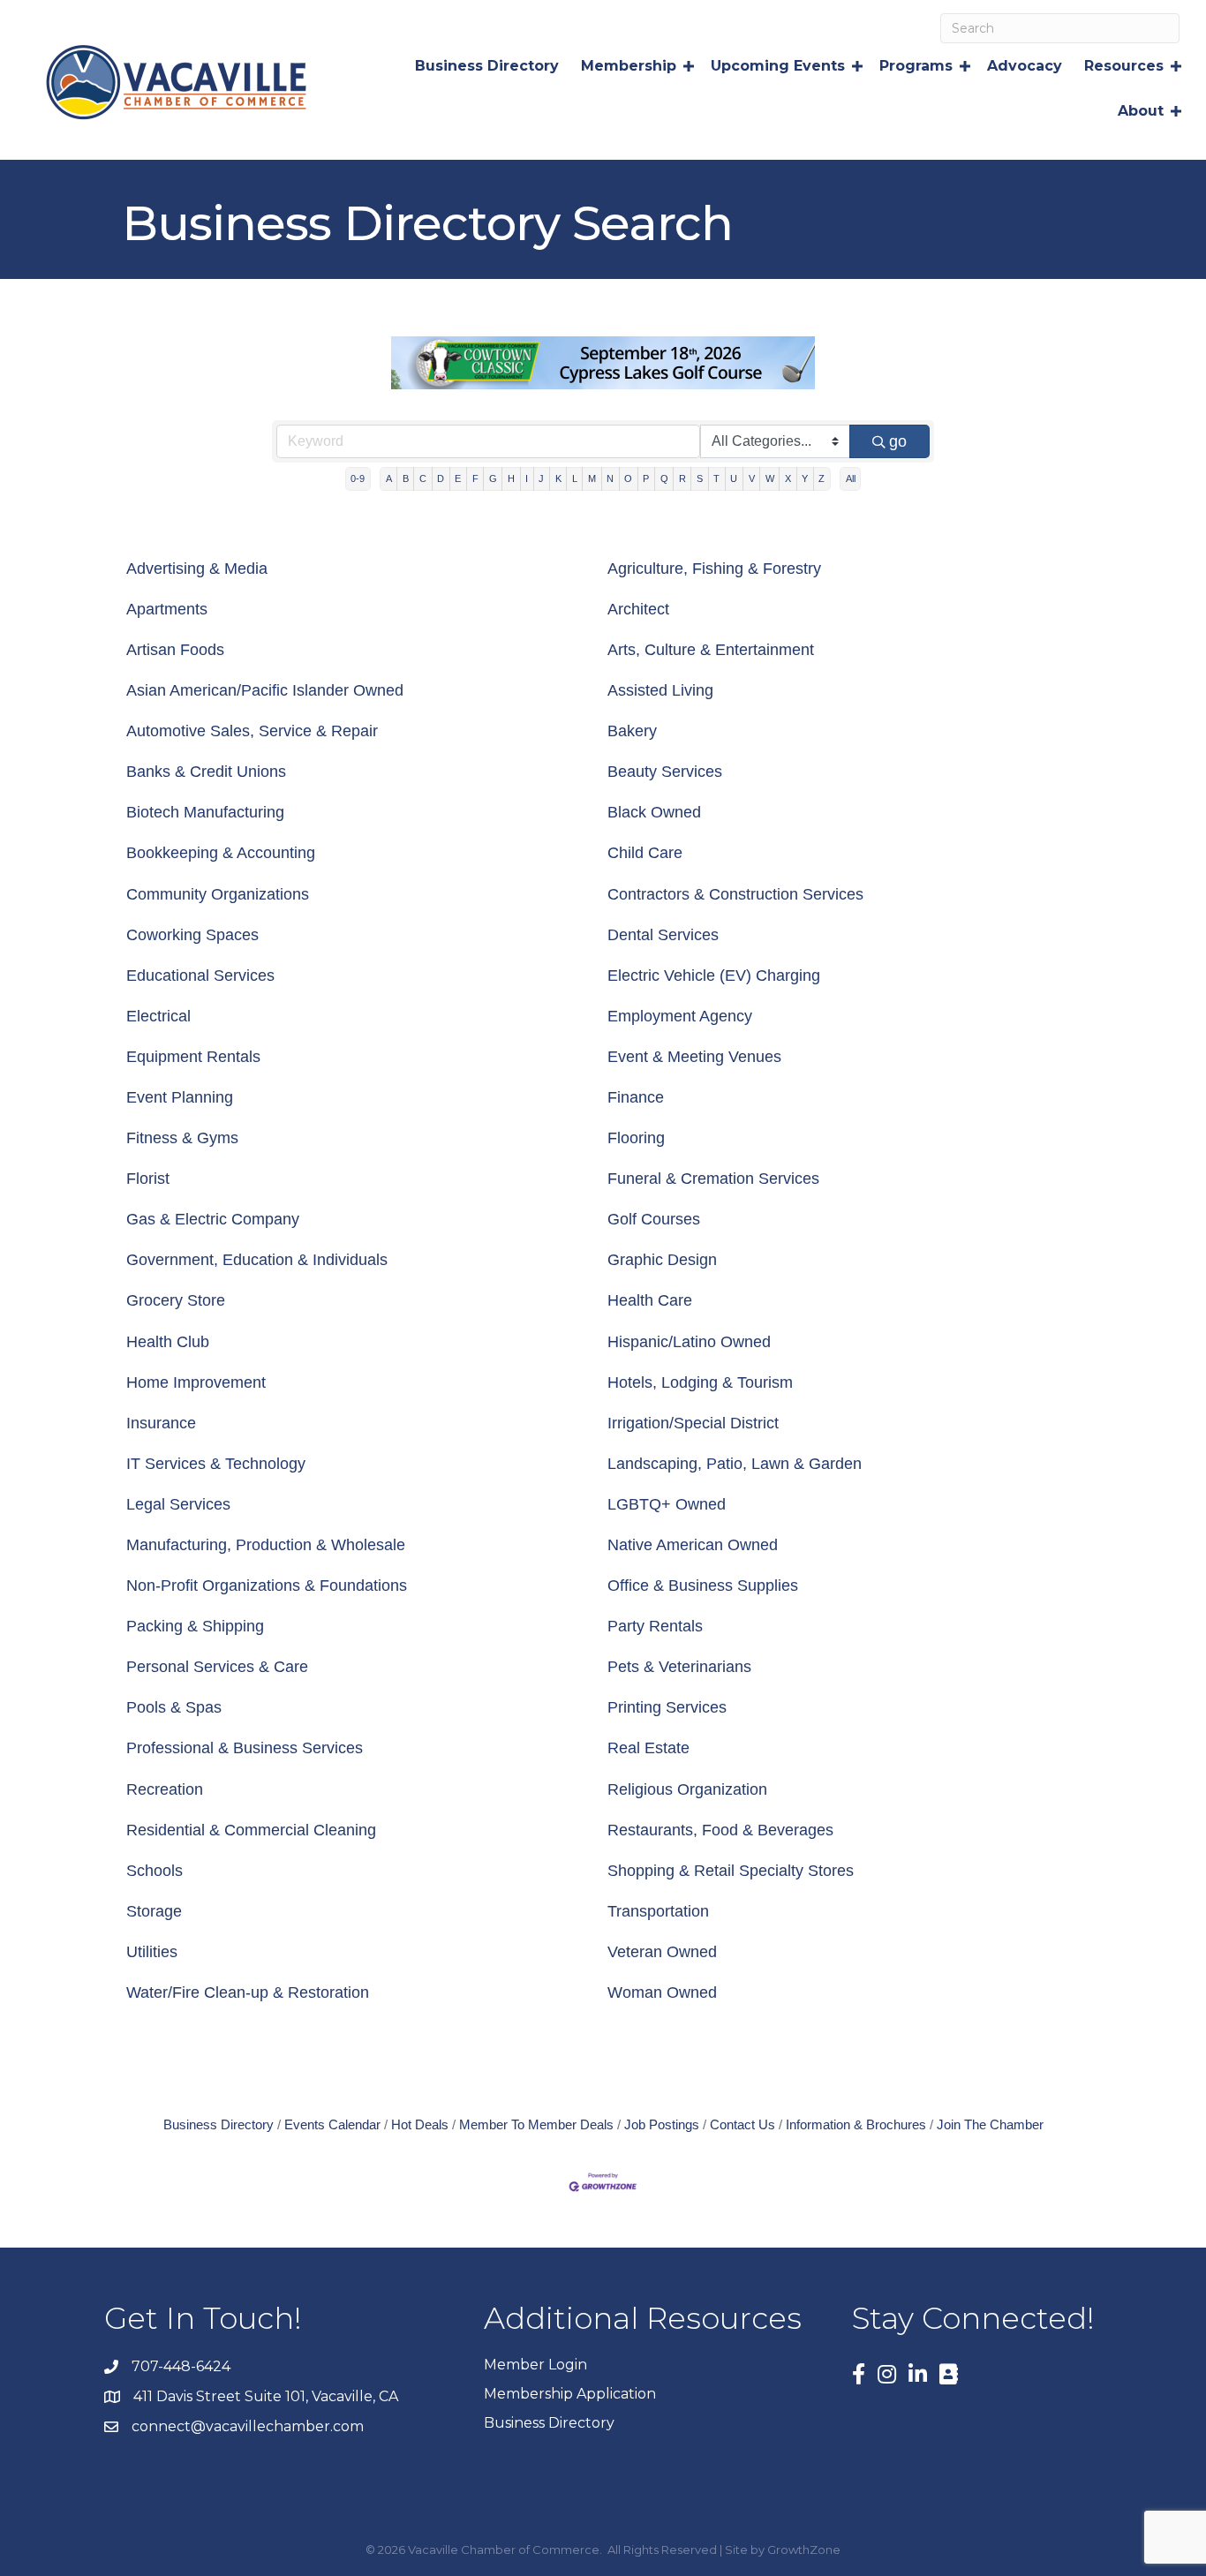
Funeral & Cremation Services (713, 1179)
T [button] (716, 478)
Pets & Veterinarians (679, 1667)
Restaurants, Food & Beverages (720, 1830)
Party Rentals (655, 1626)
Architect (638, 609)
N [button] (610, 478)
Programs (916, 66)
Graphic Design (662, 1260)
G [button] (493, 478)
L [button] (575, 478)
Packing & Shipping (195, 1626)
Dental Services (663, 935)
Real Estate (648, 1748)
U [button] (734, 478)
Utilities (152, 1952)
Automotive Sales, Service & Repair (252, 731)
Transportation (658, 1911)
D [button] (441, 478)
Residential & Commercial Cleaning (251, 1830)
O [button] (628, 478)
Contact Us (742, 2124)
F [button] (475, 478)
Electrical (158, 1016)
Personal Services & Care (217, 1667)
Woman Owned (662, 1992)
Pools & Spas (174, 1707)
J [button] (541, 478)
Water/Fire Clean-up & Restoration (248, 1992)
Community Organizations (218, 894)
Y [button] (805, 478)
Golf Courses (654, 1219)
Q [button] (664, 478)
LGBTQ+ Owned (667, 1504)
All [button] (851, 478)
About (1141, 111)
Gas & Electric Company (213, 1219)
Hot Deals (420, 2124)
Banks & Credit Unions (206, 772)
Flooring (636, 1138)
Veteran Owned (662, 1952)
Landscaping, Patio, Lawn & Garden (735, 1464)
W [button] (770, 478)
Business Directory (487, 66)
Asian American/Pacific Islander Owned (265, 690)
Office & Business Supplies (703, 1586)
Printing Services (667, 1707)
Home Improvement (196, 1382)
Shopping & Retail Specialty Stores (731, 1871)
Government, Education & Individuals (257, 1260)
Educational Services (200, 975)
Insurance (161, 1423)
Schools (155, 1871)
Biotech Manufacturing (205, 812)
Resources (1124, 66)
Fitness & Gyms (182, 1138)
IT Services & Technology (216, 1464)
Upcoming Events (778, 66)
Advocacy (1025, 66)
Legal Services (178, 1504)
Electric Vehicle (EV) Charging (714, 975)
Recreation (165, 1789)
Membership (629, 66)
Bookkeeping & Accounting (221, 853)
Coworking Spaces (192, 935)
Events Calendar (332, 2124)
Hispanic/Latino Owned (689, 1342)
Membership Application (570, 2394)
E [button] (458, 478)
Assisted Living (660, 690)
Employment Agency (680, 1016)
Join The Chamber (990, 2124)
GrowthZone (804, 2550)
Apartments (167, 609)
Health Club (168, 1342)
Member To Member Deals (536, 2124)
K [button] (558, 478)
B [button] (406, 478)
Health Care (650, 1300)
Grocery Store (176, 1300)
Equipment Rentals (193, 1057)
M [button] (592, 478)
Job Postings (662, 2124)
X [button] (788, 478)
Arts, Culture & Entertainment (711, 650)
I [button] (527, 478)
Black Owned (654, 812)
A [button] (389, 478)
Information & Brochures (856, 2124)
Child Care (645, 853)
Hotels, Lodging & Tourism (700, 1382)
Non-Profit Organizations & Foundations (267, 1586)
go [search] (898, 441)
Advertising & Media (197, 569)
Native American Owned (693, 1545)
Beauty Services (665, 772)
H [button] (511, 478)
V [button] (752, 478)
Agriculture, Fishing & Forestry (714, 569)
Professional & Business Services (245, 1748)
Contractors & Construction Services (735, 894)
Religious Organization (687, 1789)
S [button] (700, 478)
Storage (154, 1911)
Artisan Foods (175, 650)
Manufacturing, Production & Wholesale (266, 1545)
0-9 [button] (358, 478)
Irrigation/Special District (693, 1423)
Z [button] (822, 478)
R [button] (682, 478)
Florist (148, 1179)
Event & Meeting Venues (694, 1057)
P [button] (646, 478)
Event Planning (180, 1097)
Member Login (535, 2365)
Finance (636, 1097)
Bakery (632, 731)
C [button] (423, 478)
